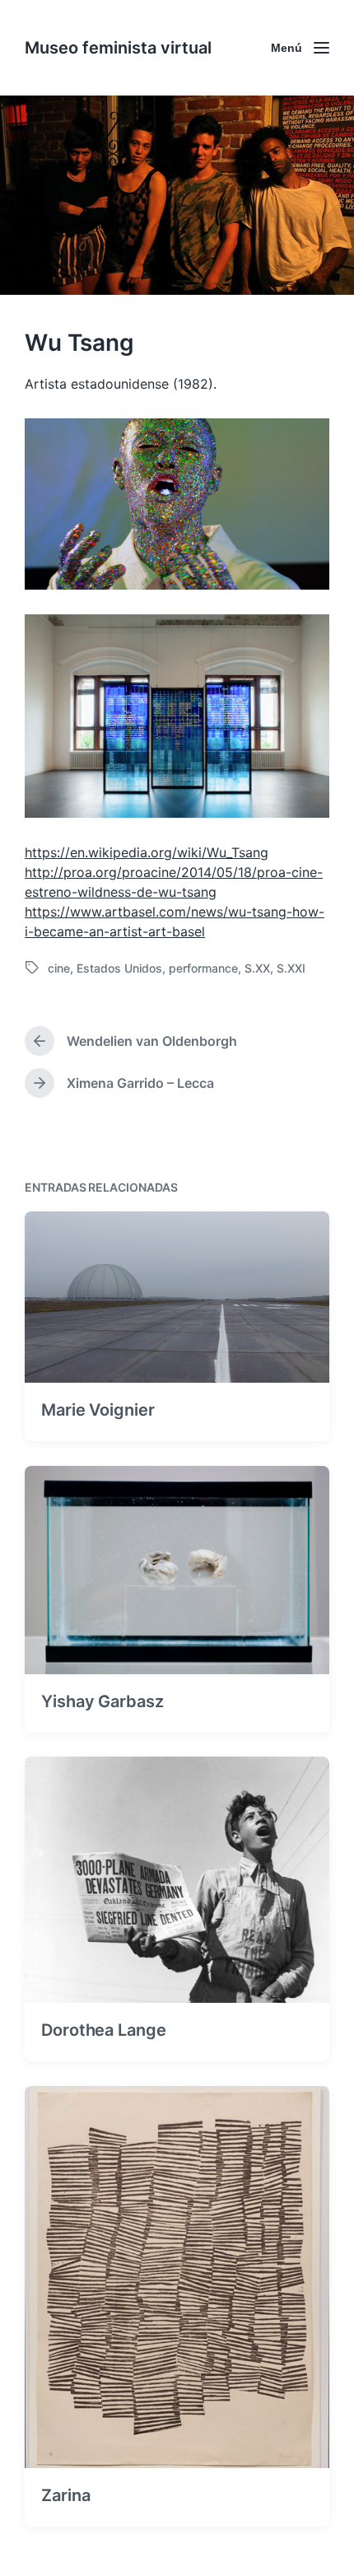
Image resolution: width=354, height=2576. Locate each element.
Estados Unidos (119, 968)
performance (203, 968)
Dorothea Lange (104, 2030)
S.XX (257, 968)
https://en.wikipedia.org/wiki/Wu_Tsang (147, 852)
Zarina (65, 2495)
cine (59, 968)
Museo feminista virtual (118, 48)
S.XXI (291, 968)
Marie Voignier (98, 1410)
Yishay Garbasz (102, 1701)
